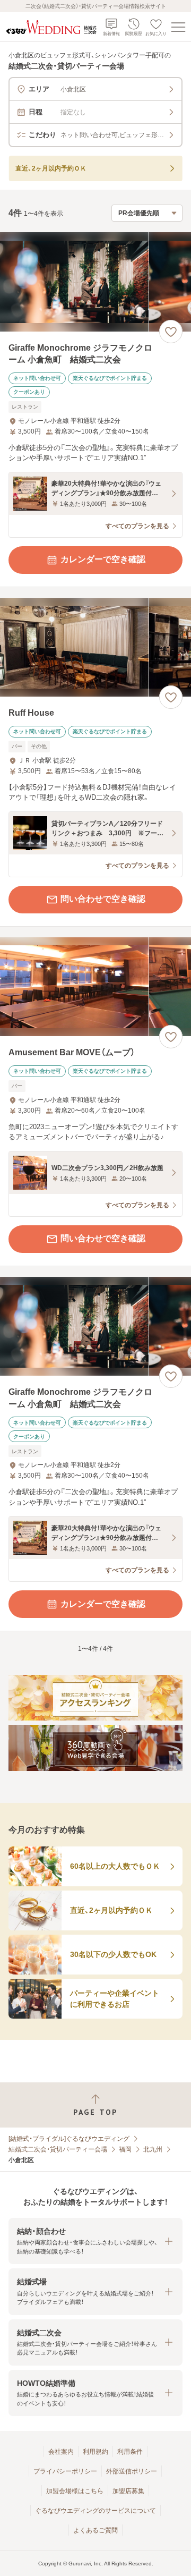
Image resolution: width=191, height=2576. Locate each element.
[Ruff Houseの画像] (95, 647)
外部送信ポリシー (132, 2471)
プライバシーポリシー (65, 2471)
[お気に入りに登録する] (171, 332)
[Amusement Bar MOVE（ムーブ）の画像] (95, 987)
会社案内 (61, 2452)
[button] (95, 2241)
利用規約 (95, 2452)
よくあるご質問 (95, 2530)
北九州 (153, 2149)
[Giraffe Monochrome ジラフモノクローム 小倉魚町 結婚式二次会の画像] (95, 282)
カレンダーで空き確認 (103, 559)
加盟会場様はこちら (75, 2491)
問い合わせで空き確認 (103, 899)
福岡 (125, 2149)
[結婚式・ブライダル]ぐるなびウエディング (69, 2139)
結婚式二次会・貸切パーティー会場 (58, 2149)
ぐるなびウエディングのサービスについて (95, 2511)
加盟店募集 (128, 2491)
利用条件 (130, 2452)
